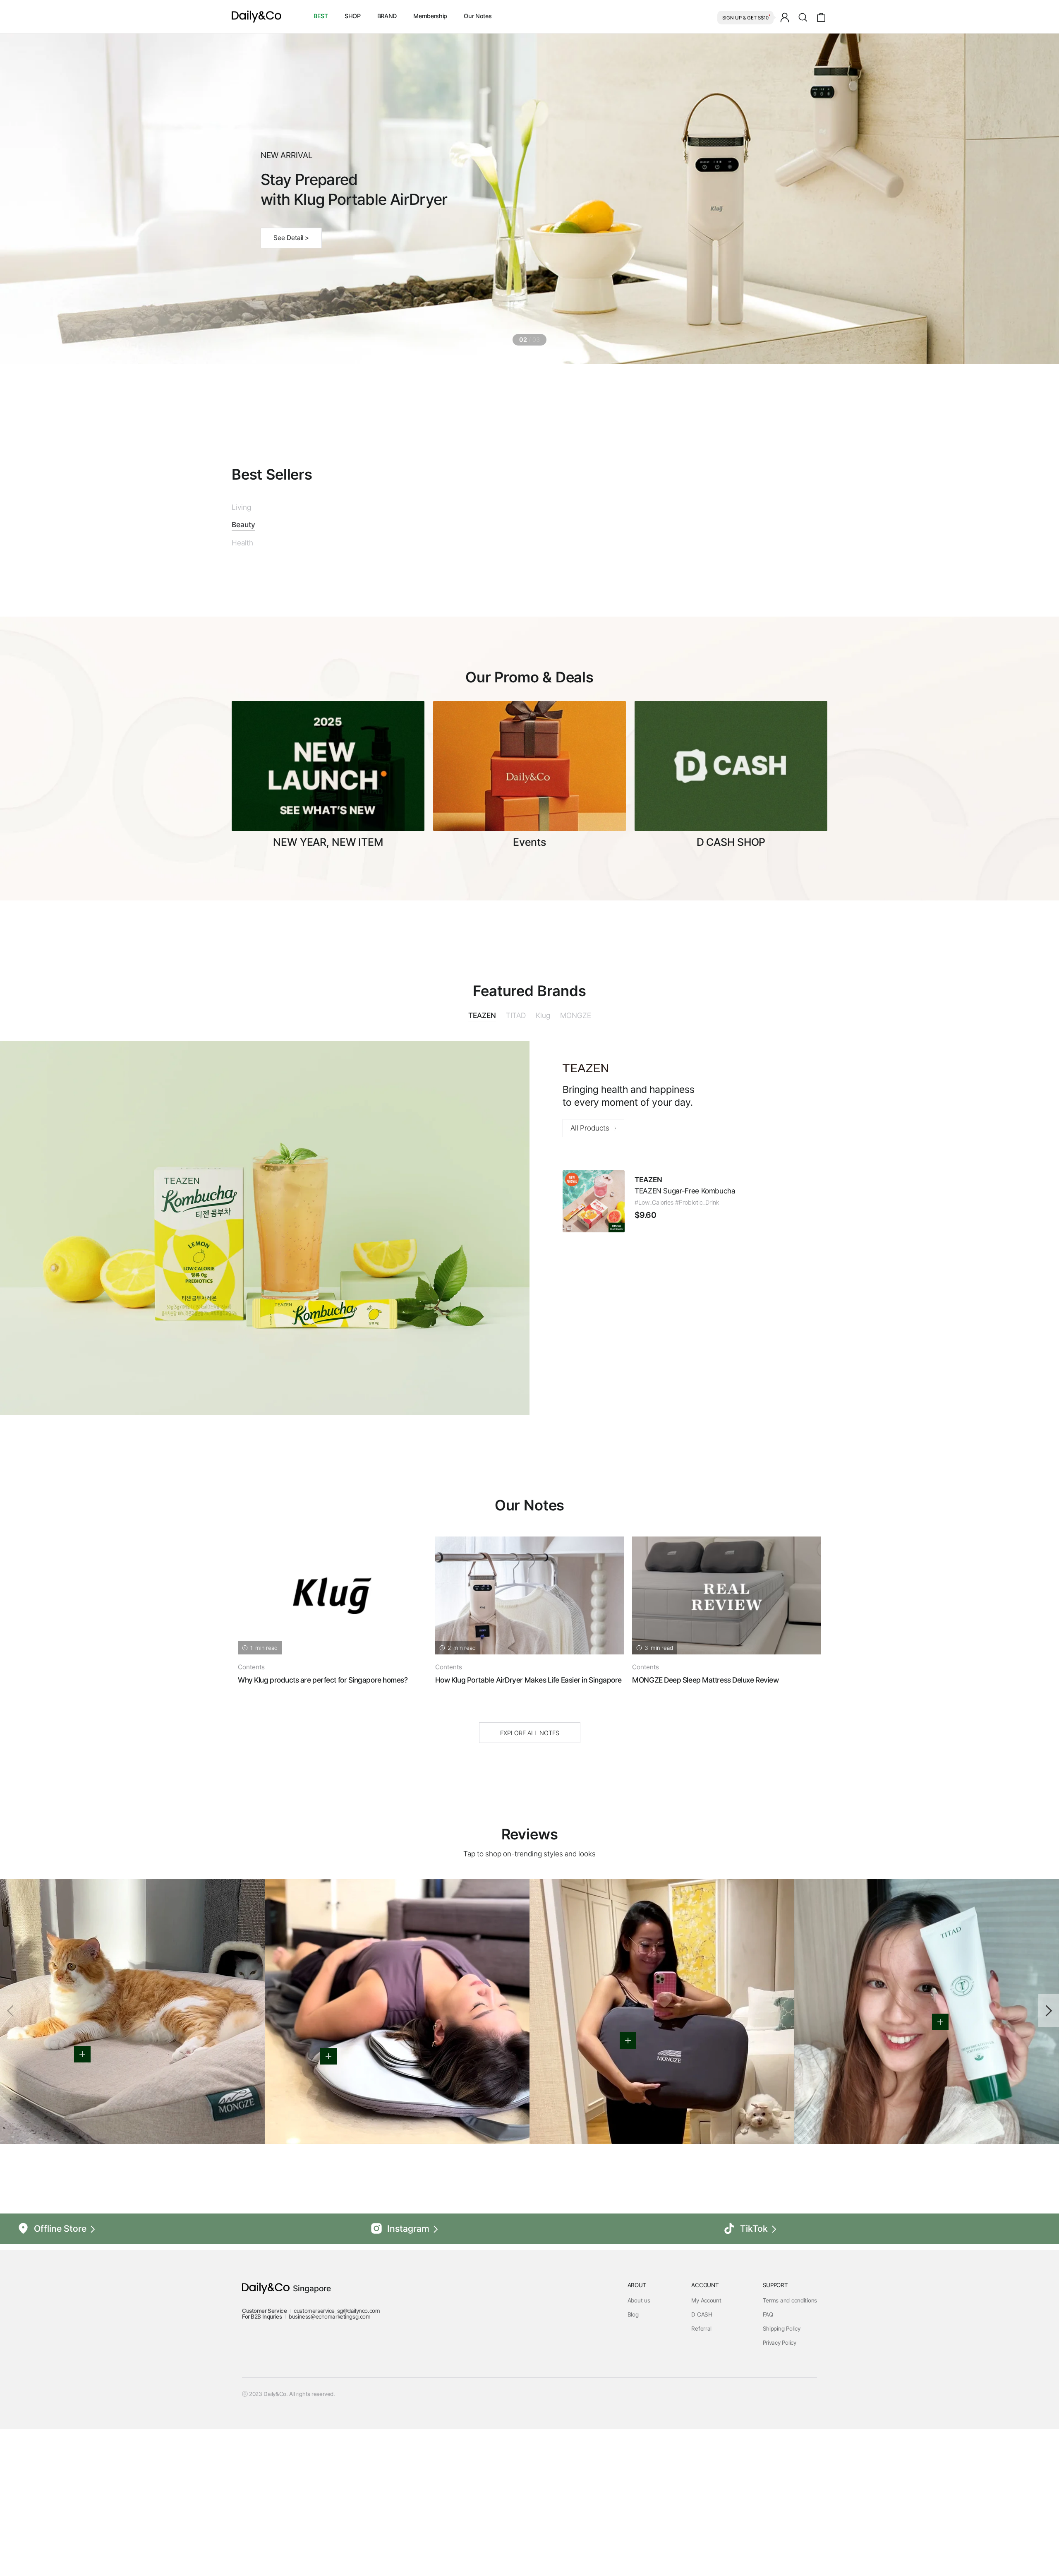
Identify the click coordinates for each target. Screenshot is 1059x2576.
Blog (633, 2453)
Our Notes (478, 16)
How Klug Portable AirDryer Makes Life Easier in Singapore (528, 1819)
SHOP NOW (472, 620)
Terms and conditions (790, 2439)
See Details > (293, 228)
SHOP (353, 16)
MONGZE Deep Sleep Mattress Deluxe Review (705, 1819)
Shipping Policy (782, 2467)
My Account (706, 2439)
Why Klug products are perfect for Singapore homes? (323, 1819)
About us (639, 2439)
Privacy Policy (780, 2481)
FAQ (768, 2453)
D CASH (702, 2453)
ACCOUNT (705, 2424)
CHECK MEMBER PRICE (616, 620)
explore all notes (530, 1872)
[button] (1049, 2149)
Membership (430, 16)
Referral (701, 2467)
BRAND (387, 16)
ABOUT (637, 2424)
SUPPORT (775, 2424)
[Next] (810, 1737)
